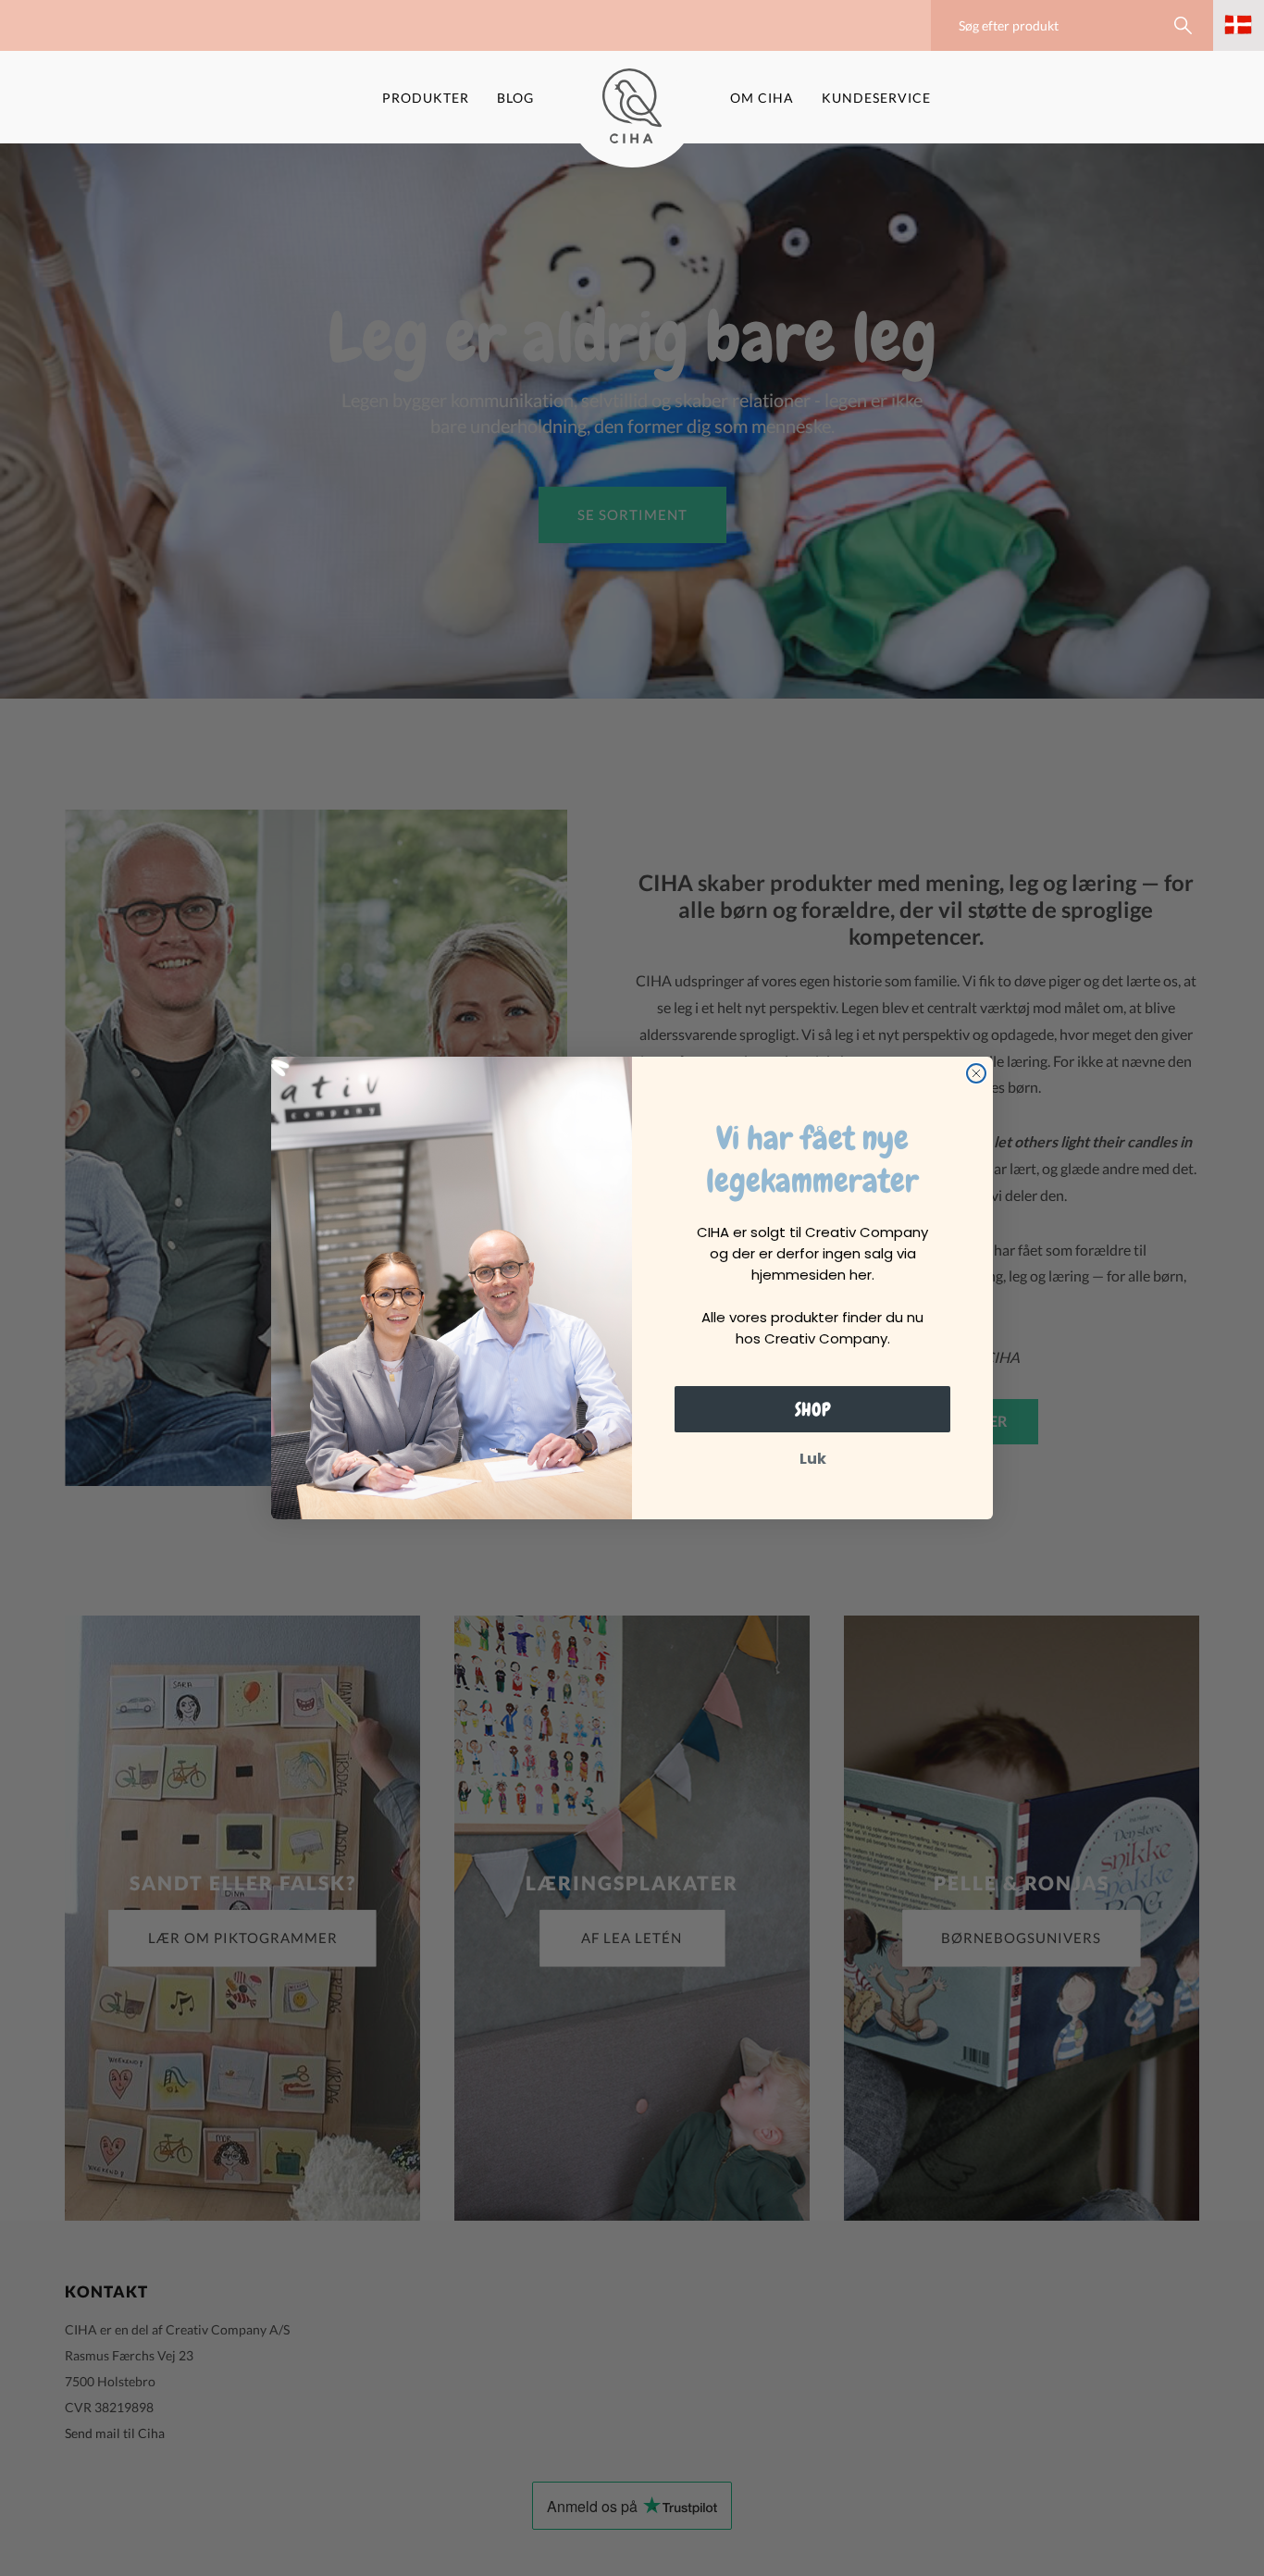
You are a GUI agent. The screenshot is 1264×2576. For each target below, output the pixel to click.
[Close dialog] (976, 1073)
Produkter (426, 98)
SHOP (813, 1409)
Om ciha (762, 98)
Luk (813, 1459)
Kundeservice (876, 98)
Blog (515, 98)
